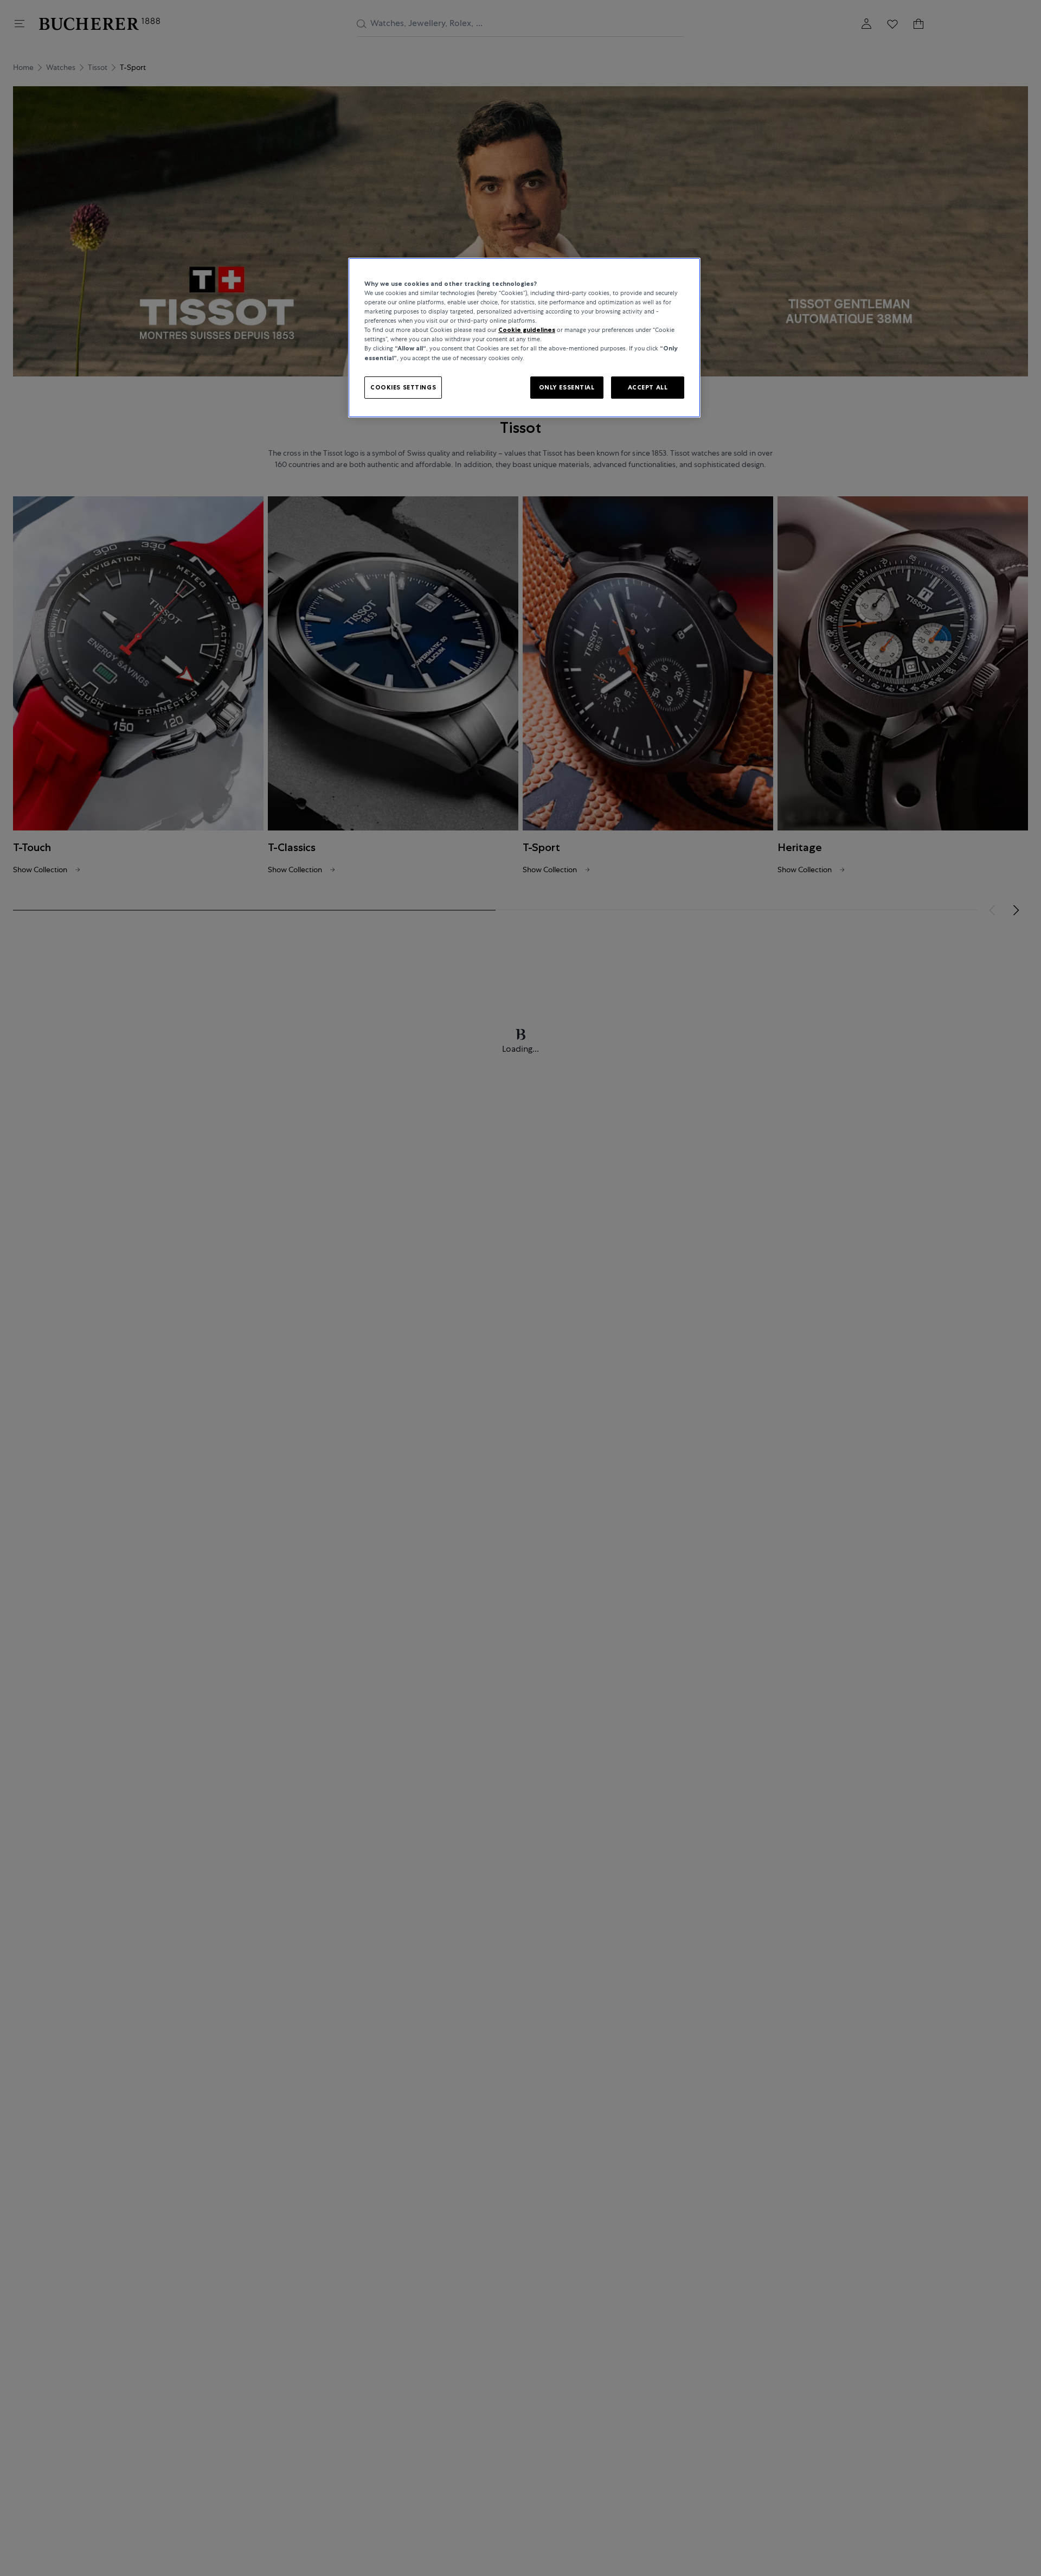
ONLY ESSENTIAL (567, 387)
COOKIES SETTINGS (403, 387)
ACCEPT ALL (648, 387)
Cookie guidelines (527, 330)
